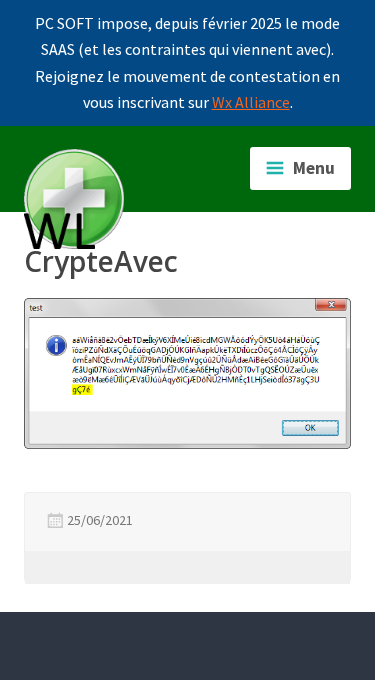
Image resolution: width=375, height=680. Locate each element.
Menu (314, 168)
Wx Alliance (251, 102)
